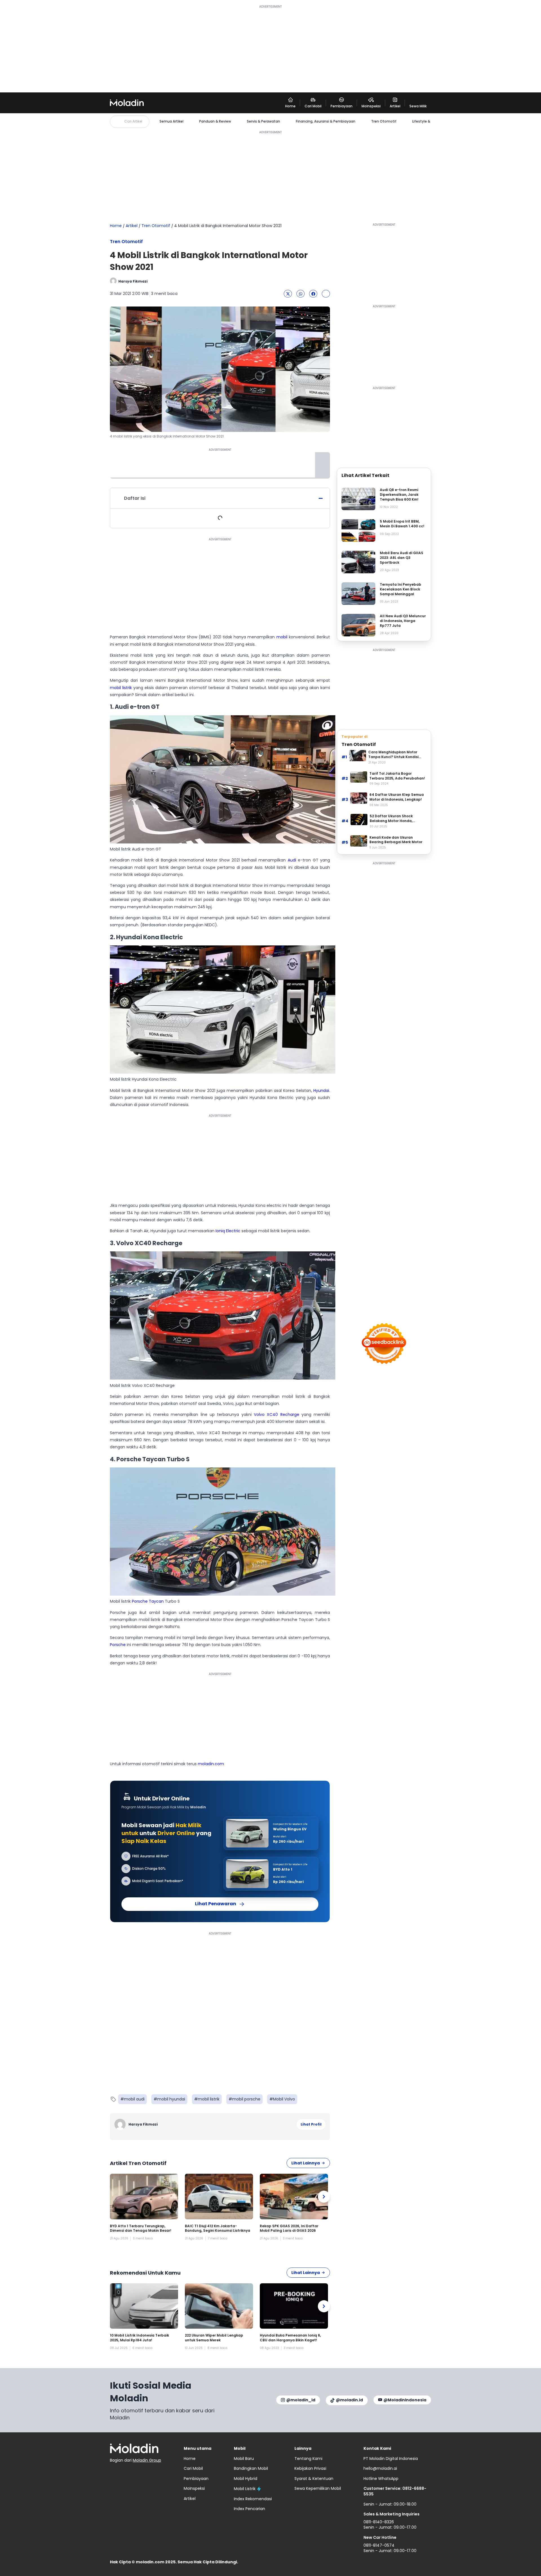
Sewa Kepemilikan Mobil (318, 2488)
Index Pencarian (250, 2509)
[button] (288, 294)
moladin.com (211, 1764)
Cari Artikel (133, 121)
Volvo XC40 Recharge (277, 1414)
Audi (292, 860)
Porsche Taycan (148, 1601)
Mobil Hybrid (246, 2479)
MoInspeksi (194, 2488)
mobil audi (134, 2099)
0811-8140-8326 (379, 2522)
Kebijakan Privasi (310, 2468)
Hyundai (321, 1091)
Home (116, 226)
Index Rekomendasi (253, 2499)
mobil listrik (121, 688)
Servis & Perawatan (263, 121)
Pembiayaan (196, 2479)
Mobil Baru (244, 2459)
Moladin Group (147, 2460)
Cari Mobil (193, 2468)
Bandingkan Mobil (251, 2468)
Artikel (132, 226)
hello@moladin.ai (380, 2468)
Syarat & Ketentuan (314, 2479)
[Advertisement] (270, 48)
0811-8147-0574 (379, 2545)
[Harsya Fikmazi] (121, 2124)
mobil (282, 637)
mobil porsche (246, 2099)
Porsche (118, 1645)
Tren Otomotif (384, 121)
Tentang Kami (308, 2459)
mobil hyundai (171, 2099)
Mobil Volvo (284, 2099)
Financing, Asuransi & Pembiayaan (326, 121)
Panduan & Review (215, 121)
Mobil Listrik (245, 2489)
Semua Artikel (171, 121)
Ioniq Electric (227, 1231)
